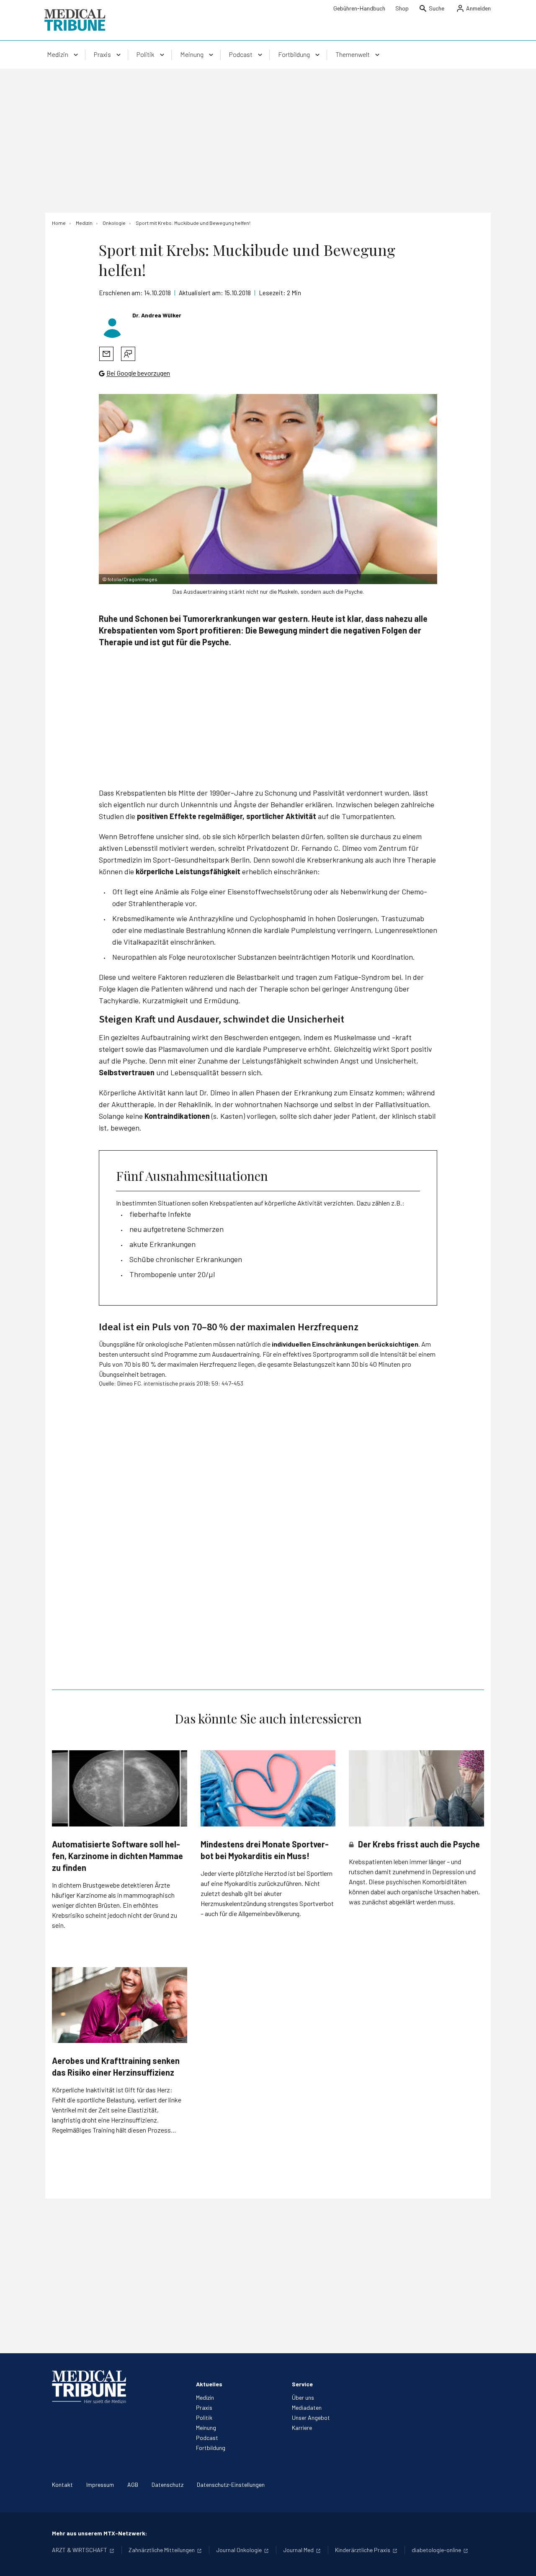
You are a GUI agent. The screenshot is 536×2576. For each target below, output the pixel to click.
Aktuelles (209, 2384)
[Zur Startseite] (75, 20)
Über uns (303, 2397)
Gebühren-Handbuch (359, 8)
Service (302, 2384)
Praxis (204, 2407)
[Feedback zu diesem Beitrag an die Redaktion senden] (128, 354)
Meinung (206, 2428)
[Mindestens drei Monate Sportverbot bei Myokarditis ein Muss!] (268, 1788)
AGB (133, 2485)
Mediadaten (307, 2407)
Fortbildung (211, 2448)
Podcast (207, 2438)
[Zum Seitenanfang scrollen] (521, 2561)
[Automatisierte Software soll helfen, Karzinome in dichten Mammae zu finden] (120, 1788)
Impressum (100, 2485)
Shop (402, 8)
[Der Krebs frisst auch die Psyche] (416, 1788)
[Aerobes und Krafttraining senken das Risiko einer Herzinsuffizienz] (120, 2005)
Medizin (205, 2397)
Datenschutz (167, 2485)
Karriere (302, 2428)
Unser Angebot (311, 2418)
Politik (204, 2418)
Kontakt (62, 2485)
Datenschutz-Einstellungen (231, 2485)
